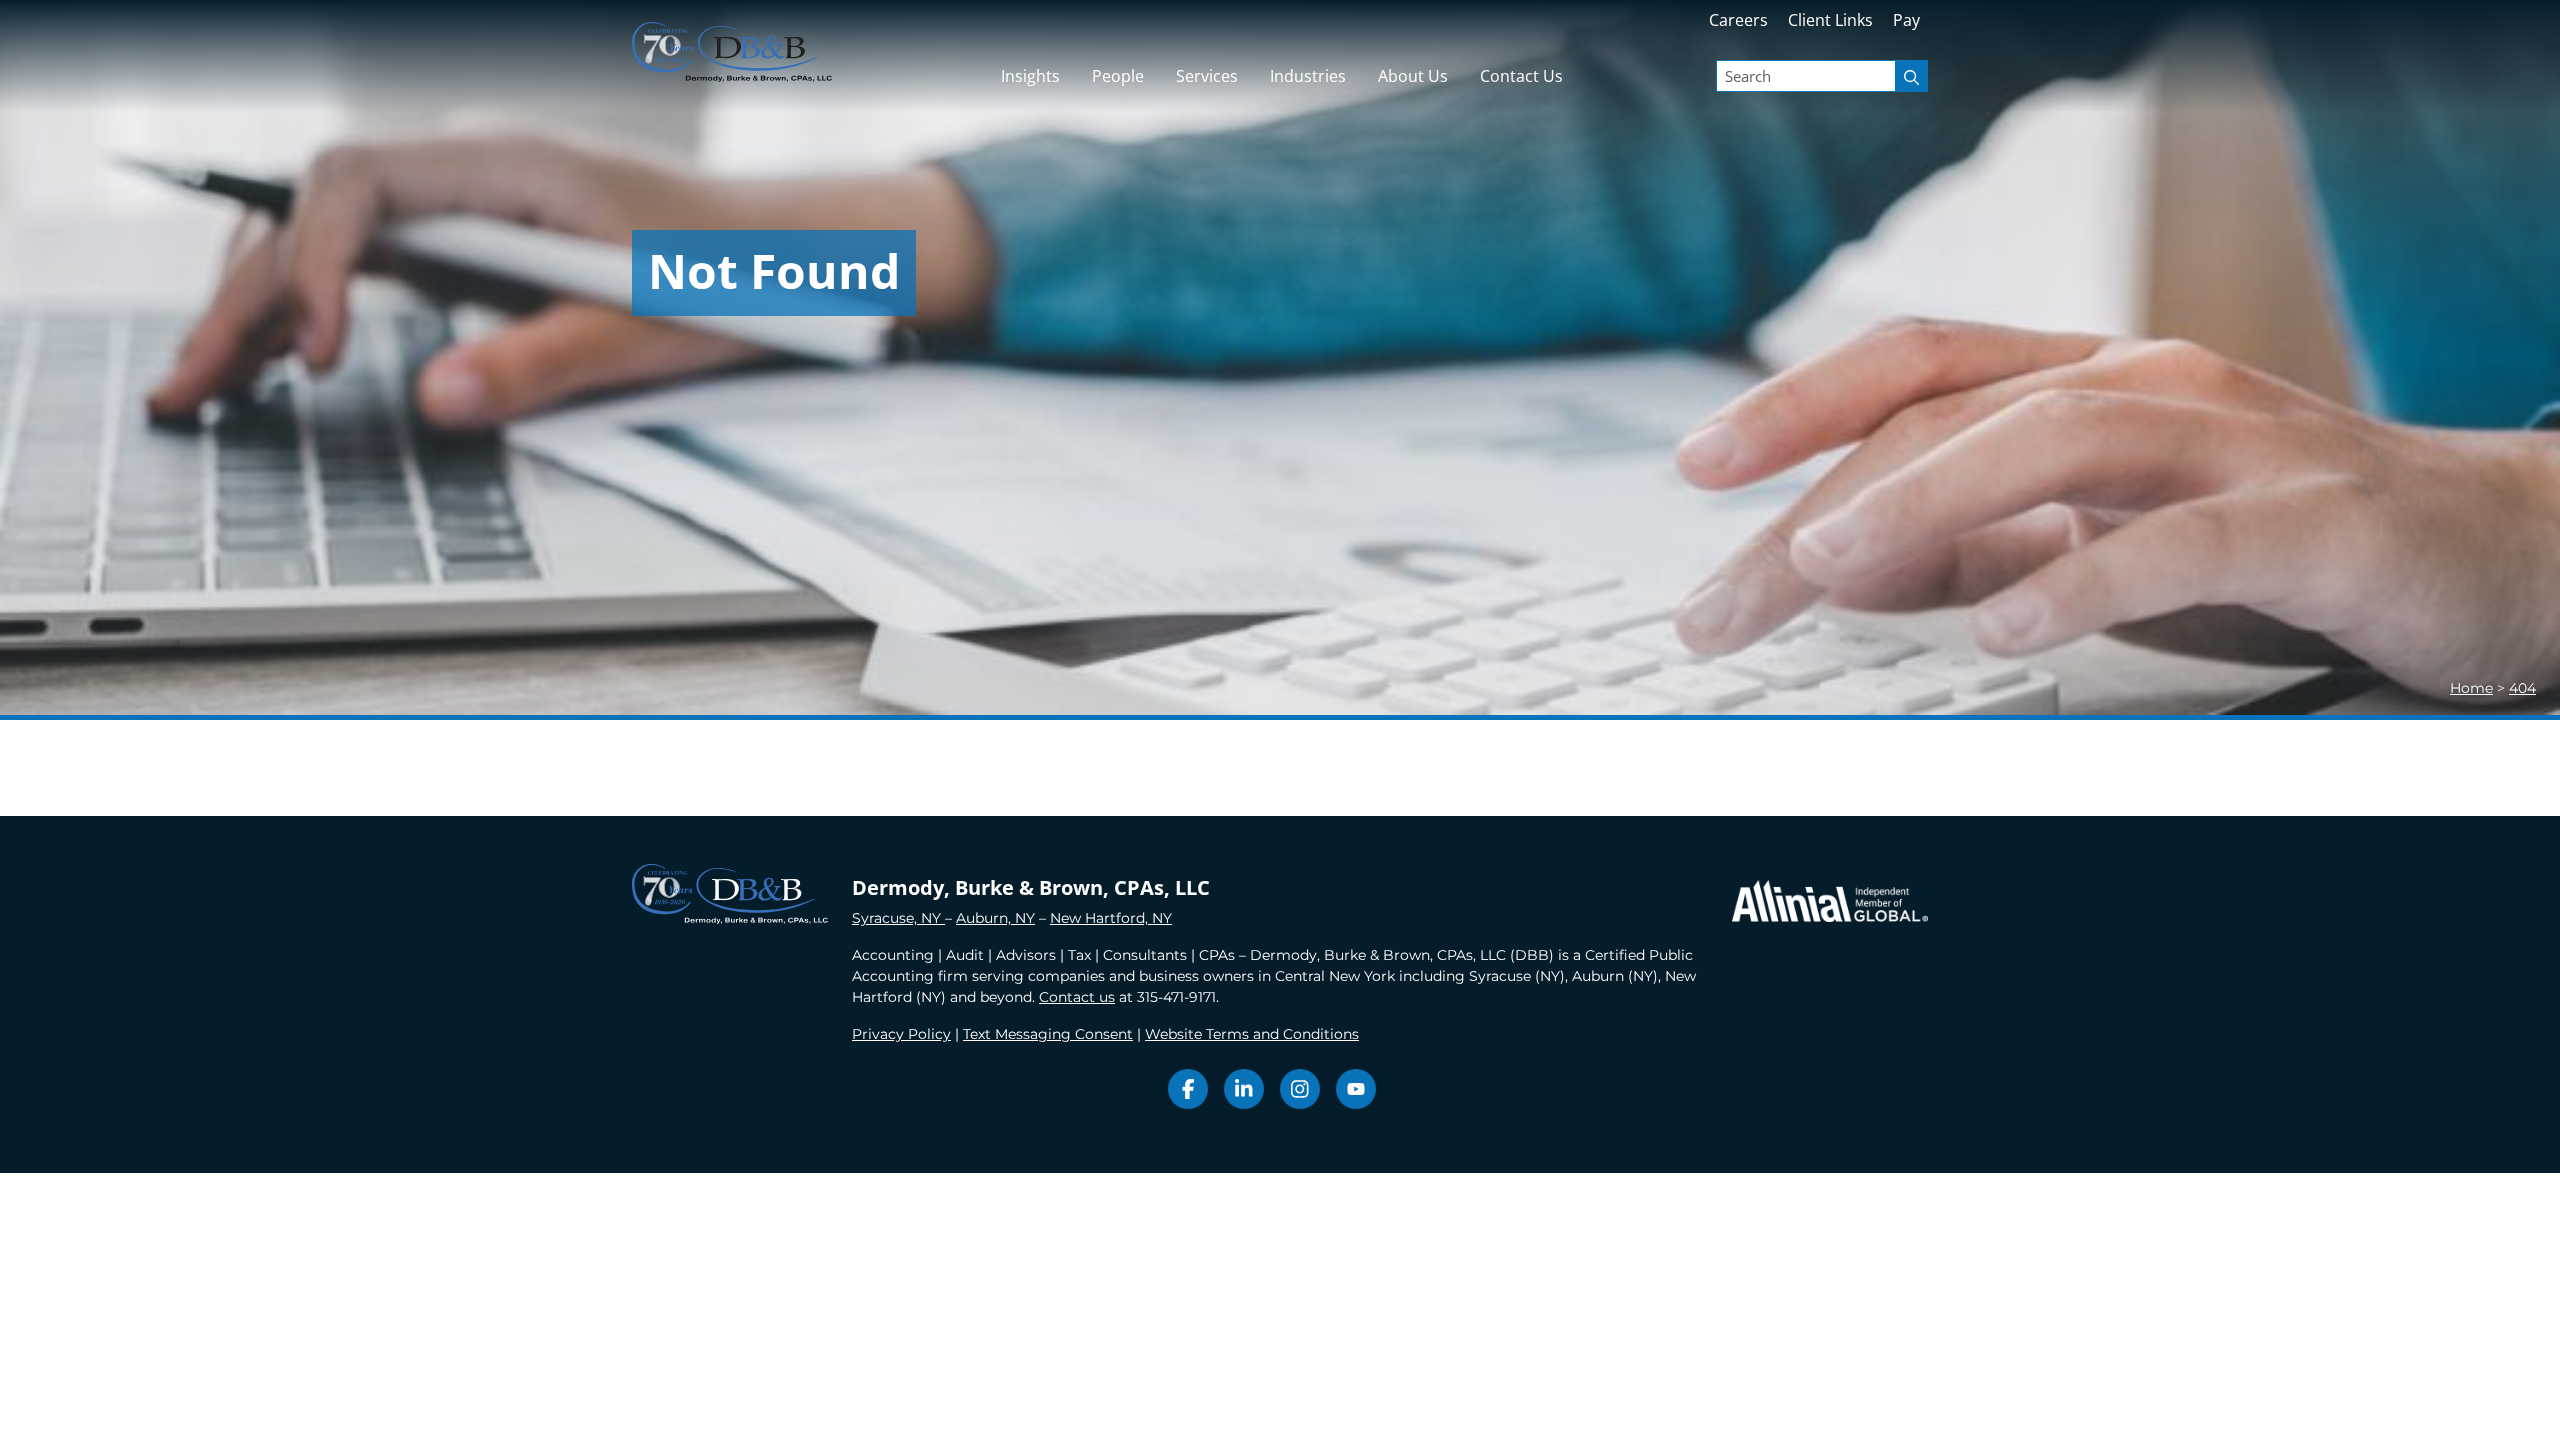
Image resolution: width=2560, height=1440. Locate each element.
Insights (1030, 76)
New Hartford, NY (1111, 918)
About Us (1413, 76)
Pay (1906, 20)
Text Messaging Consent (1048, 1034)
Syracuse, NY (898, 918)
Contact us (1077, 997)
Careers (1738, 20)
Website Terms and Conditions (1252, 1034)
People (1118, 76)
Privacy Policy (901, 1034)
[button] (1207, 76)
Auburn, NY (995, 918)
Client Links (1830, 20)
